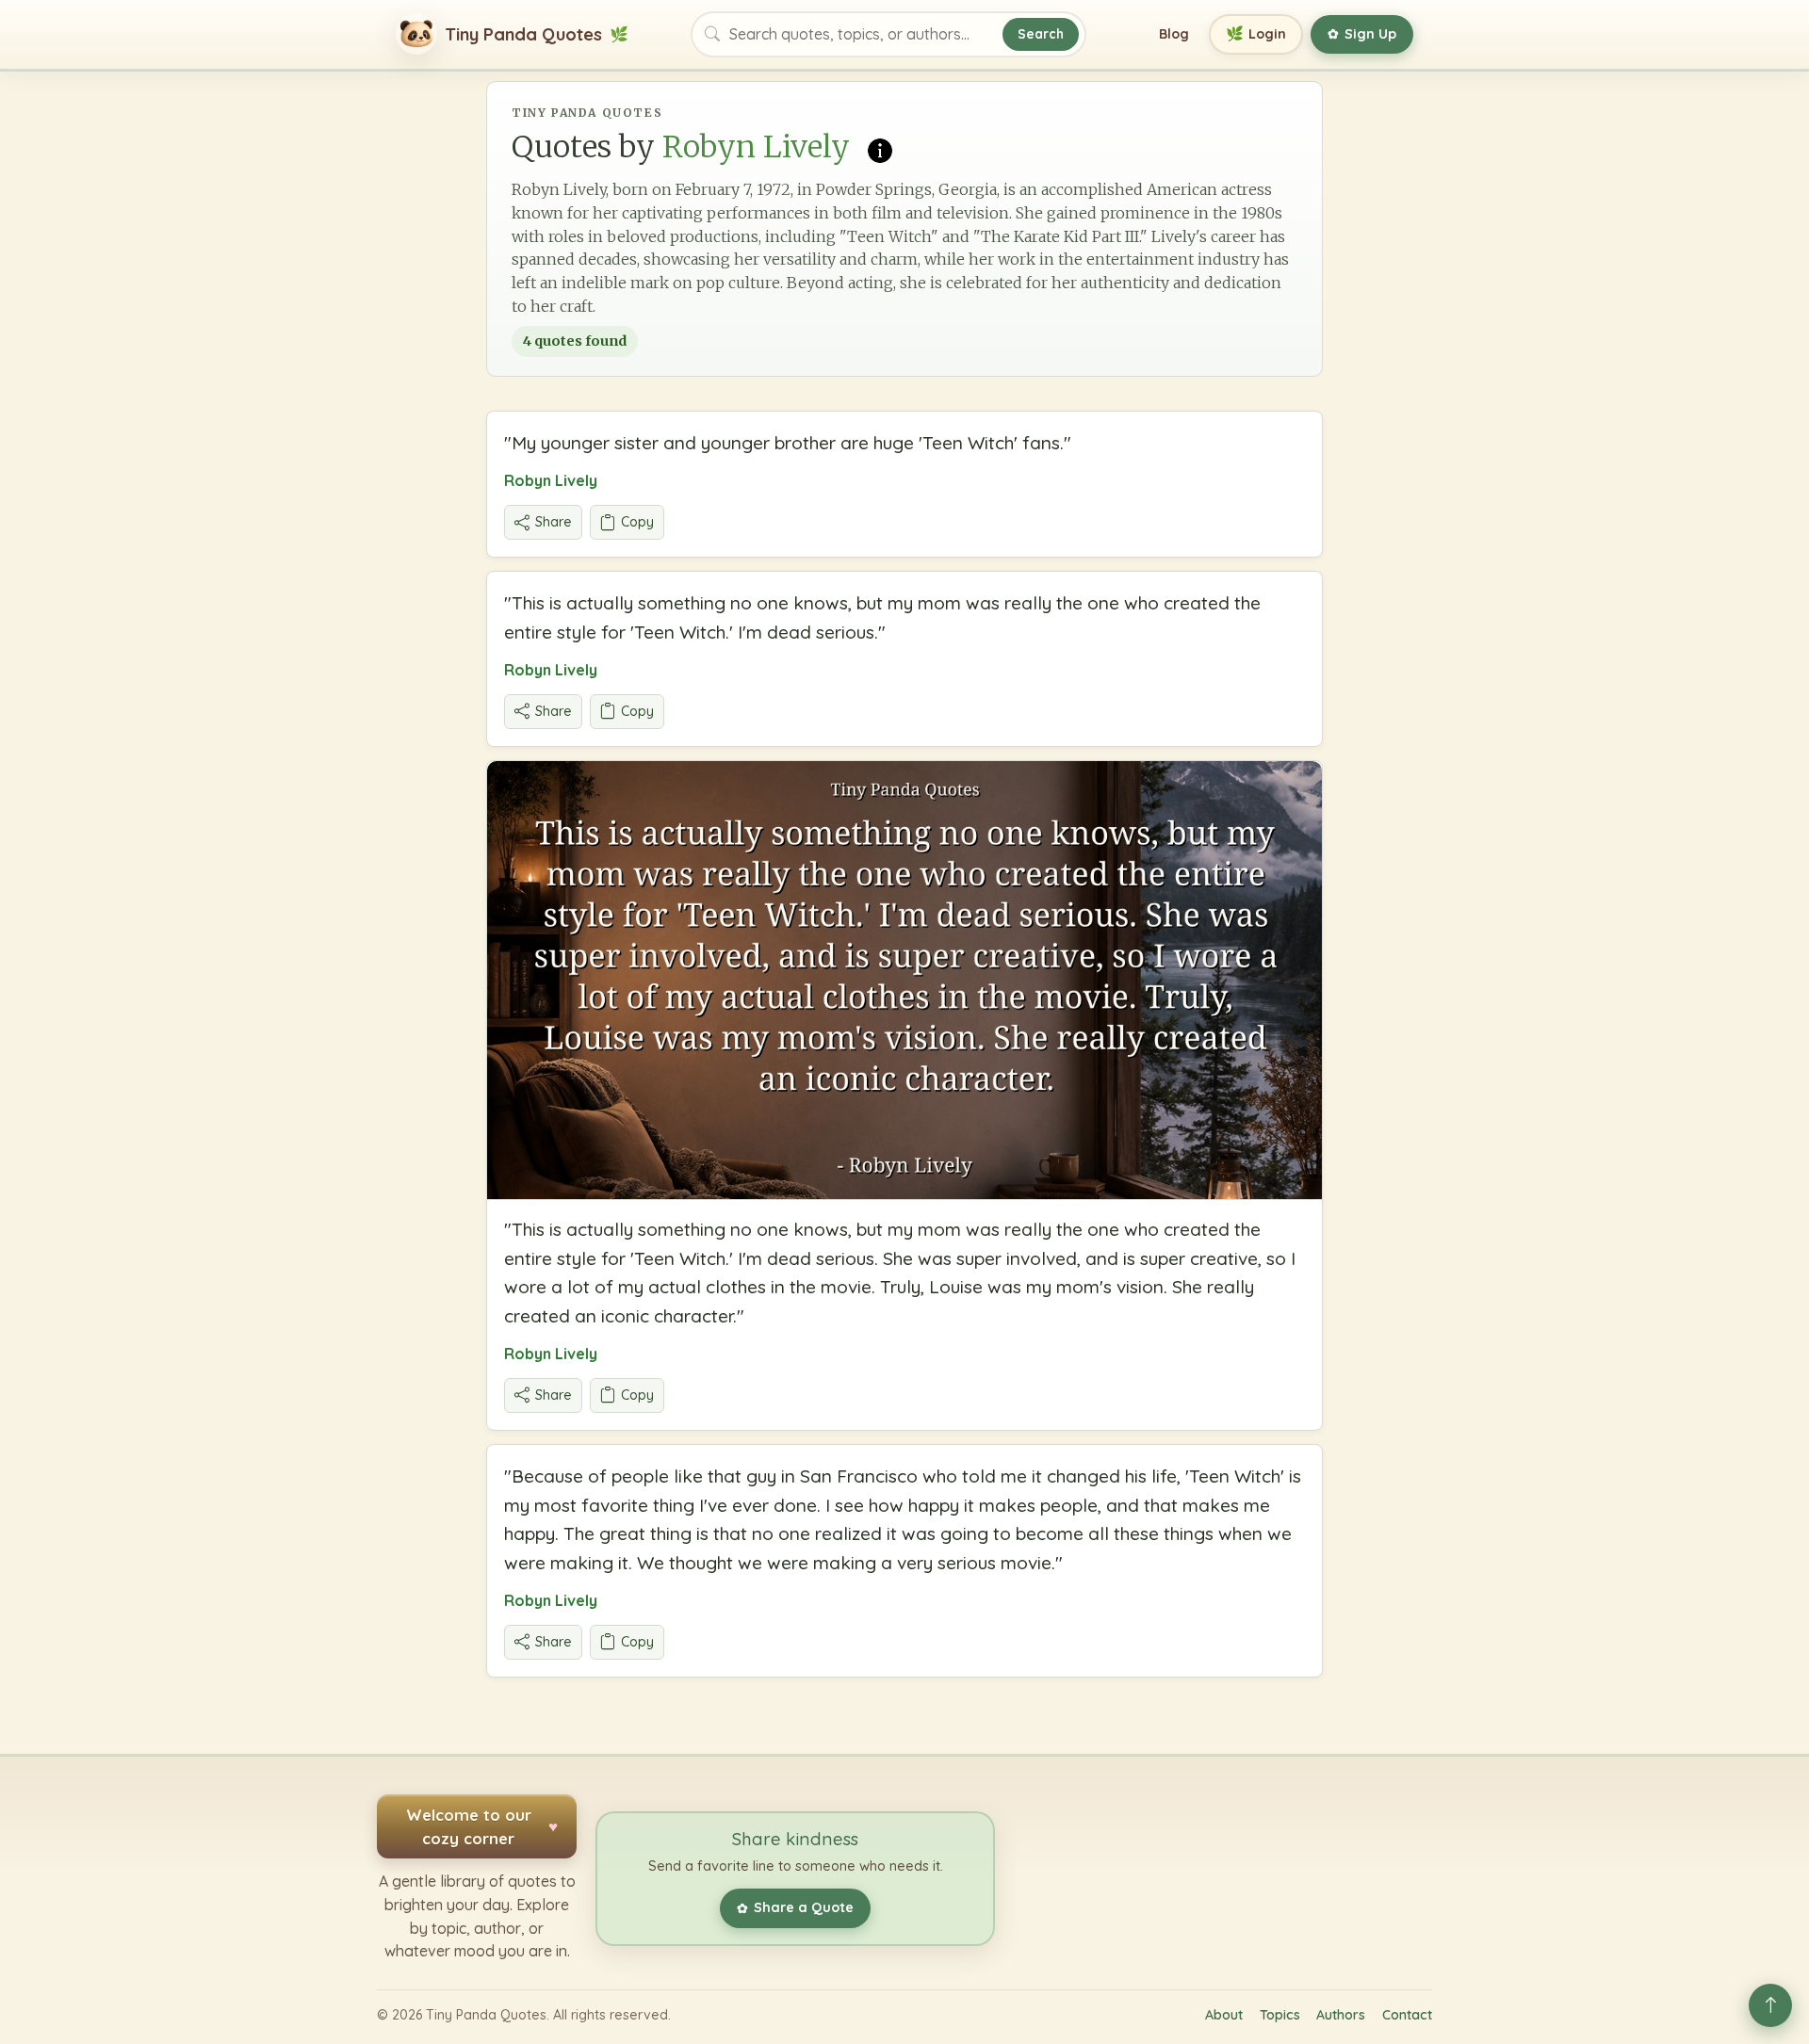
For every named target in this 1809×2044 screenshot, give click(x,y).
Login (1256, 33)
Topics (1280, 2015)
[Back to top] (1770, 2005)
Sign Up (1362, 34)
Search (1041, 33)
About (1224, 2015)
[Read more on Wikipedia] (880, 149)
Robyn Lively (551, 480)
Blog (1174, 34)
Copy (637, 522)
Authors (1341, 2015)
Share (554, 522)
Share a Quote (795, 1907)
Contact (1407, 2015)
